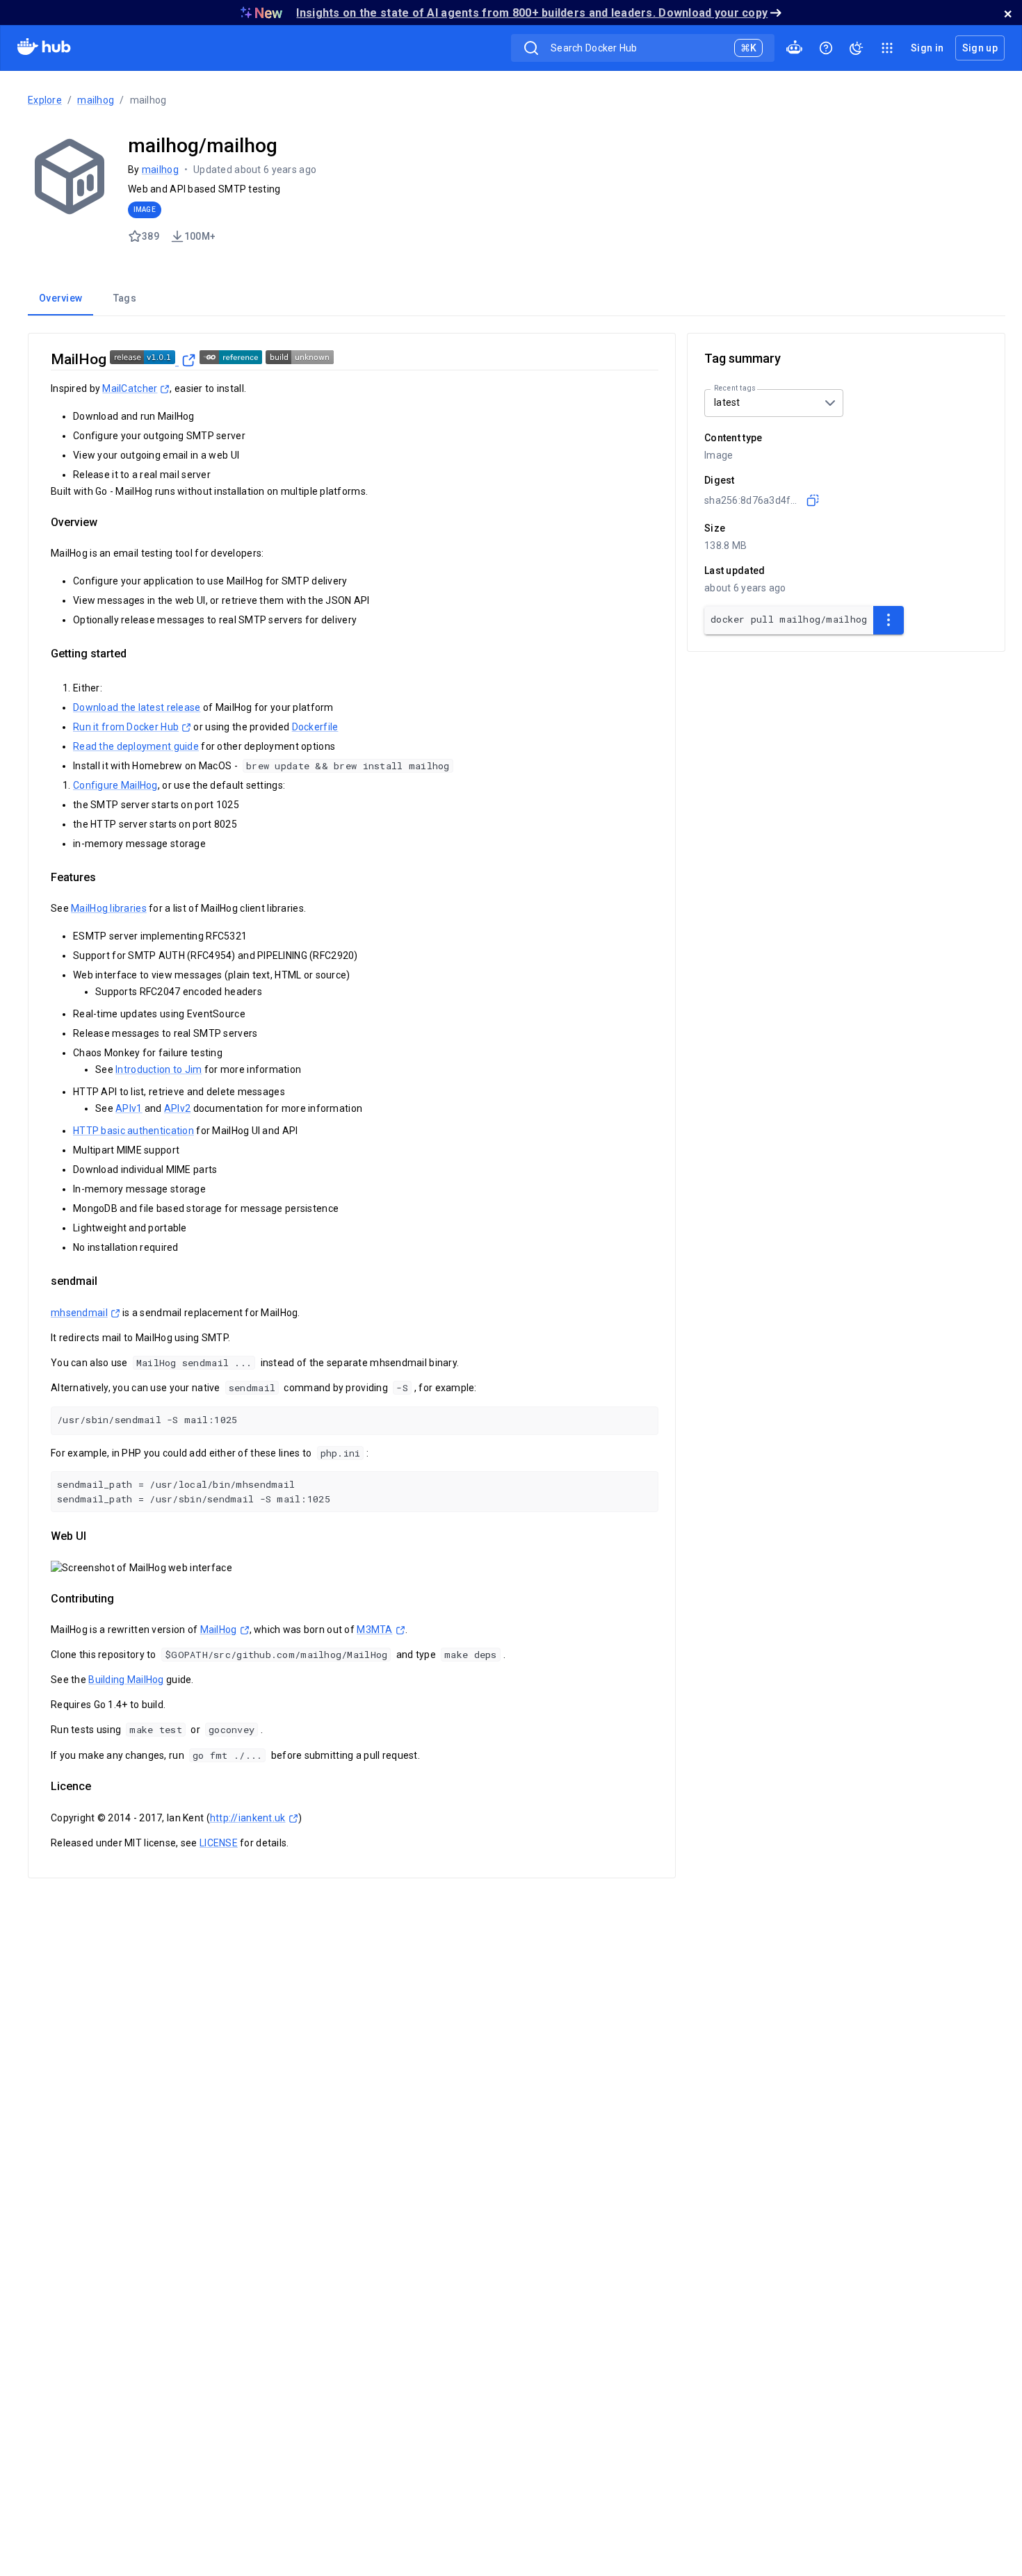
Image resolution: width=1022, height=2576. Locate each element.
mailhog (96, 100)
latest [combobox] (727, 402)
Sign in (927, 48)
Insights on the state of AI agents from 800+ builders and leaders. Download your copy (532, 13)
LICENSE (219, 1843)
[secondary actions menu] (889, 620)
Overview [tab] (60, 298)
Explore (45, 100)
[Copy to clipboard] (813, 500)
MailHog (219, 1630)
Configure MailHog (115, 785)
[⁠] (153, 359)
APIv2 (177, 1108)
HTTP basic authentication (133, 1131)
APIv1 (129, 1108)
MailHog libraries (109, 908)
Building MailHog (126, 1680)
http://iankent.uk (248, 1818)
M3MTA (374, 1630)
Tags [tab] (125, 298)
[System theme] (857, 48)
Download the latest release (137, 707)
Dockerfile (315, 727)
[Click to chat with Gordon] (794, 48)
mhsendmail (79, 1313)
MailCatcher (130, 388)
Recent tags (735, 388)
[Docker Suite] (887, 48)
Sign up (980, 48)
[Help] (826, 48)
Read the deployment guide (136, 746)
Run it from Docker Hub (126, 727)
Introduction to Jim (159, 1069)
